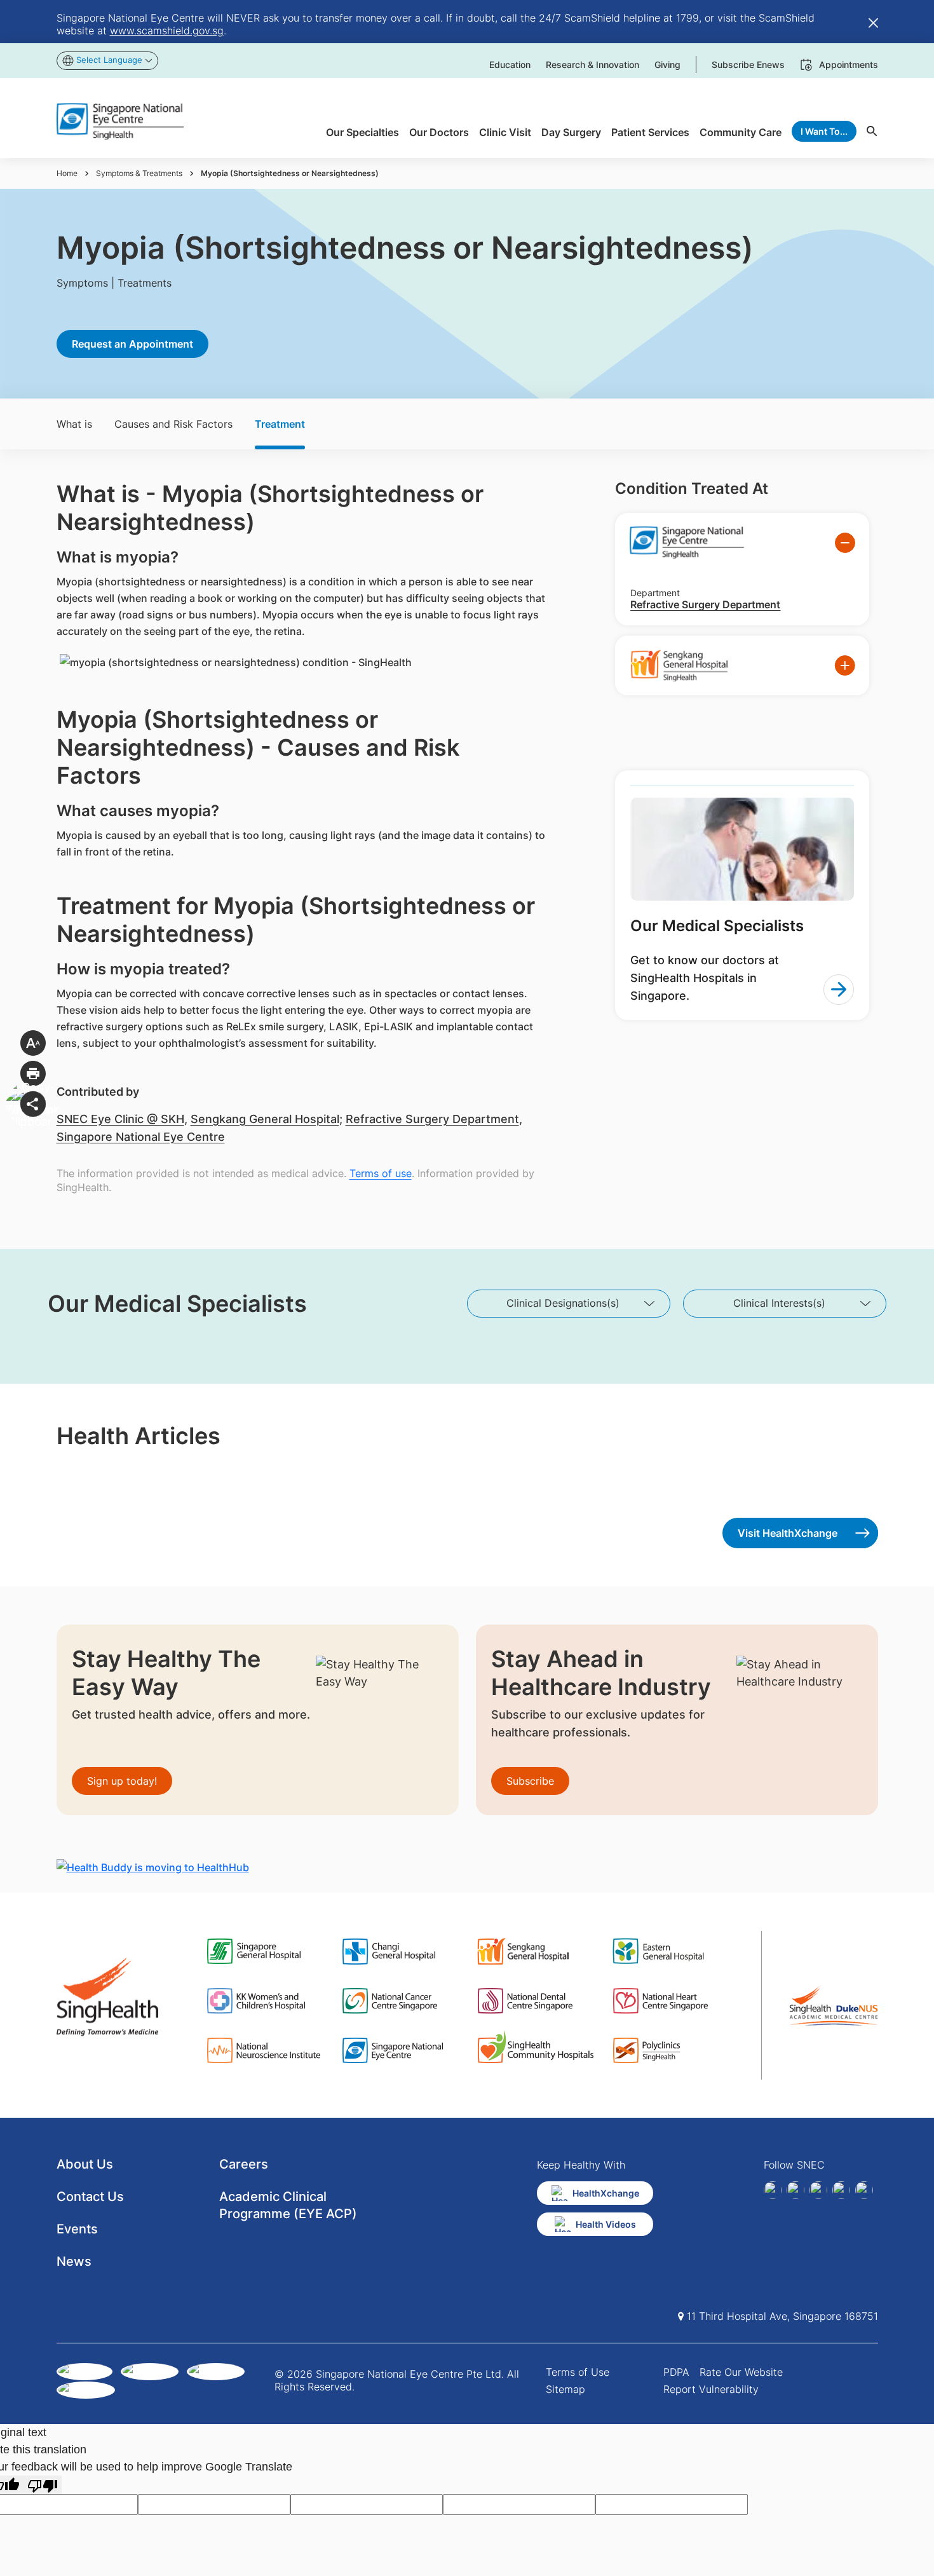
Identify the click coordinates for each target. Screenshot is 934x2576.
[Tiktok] (841, 2190)
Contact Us (90, 2197)
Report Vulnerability (711, 2389)
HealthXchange (606, 2193)
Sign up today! (122, 1781)
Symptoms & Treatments (139, 173)
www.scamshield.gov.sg (167, 31)
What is (74, 424)
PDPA (676, 2372)
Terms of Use (578, 2372)
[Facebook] (773, 2190)
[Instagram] (818, 2190)
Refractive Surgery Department (432, 1119)
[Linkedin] (795, 2190)
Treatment (280, 424)
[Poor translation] (43, 2485)
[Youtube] (864, 2190)
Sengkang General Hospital (265, 1119)
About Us (85, 2164)
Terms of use (381, 1173)
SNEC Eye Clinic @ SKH (120, 1119)
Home (67, 173)
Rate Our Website (741, 2372)
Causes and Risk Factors (173, 424)
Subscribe (530, 1781)
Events (77, 2229)
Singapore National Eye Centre (141, 1137)
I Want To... (824, 131)
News (74, 2261)
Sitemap (565, 2389)
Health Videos (606, 2224)
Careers (244, 2164)
